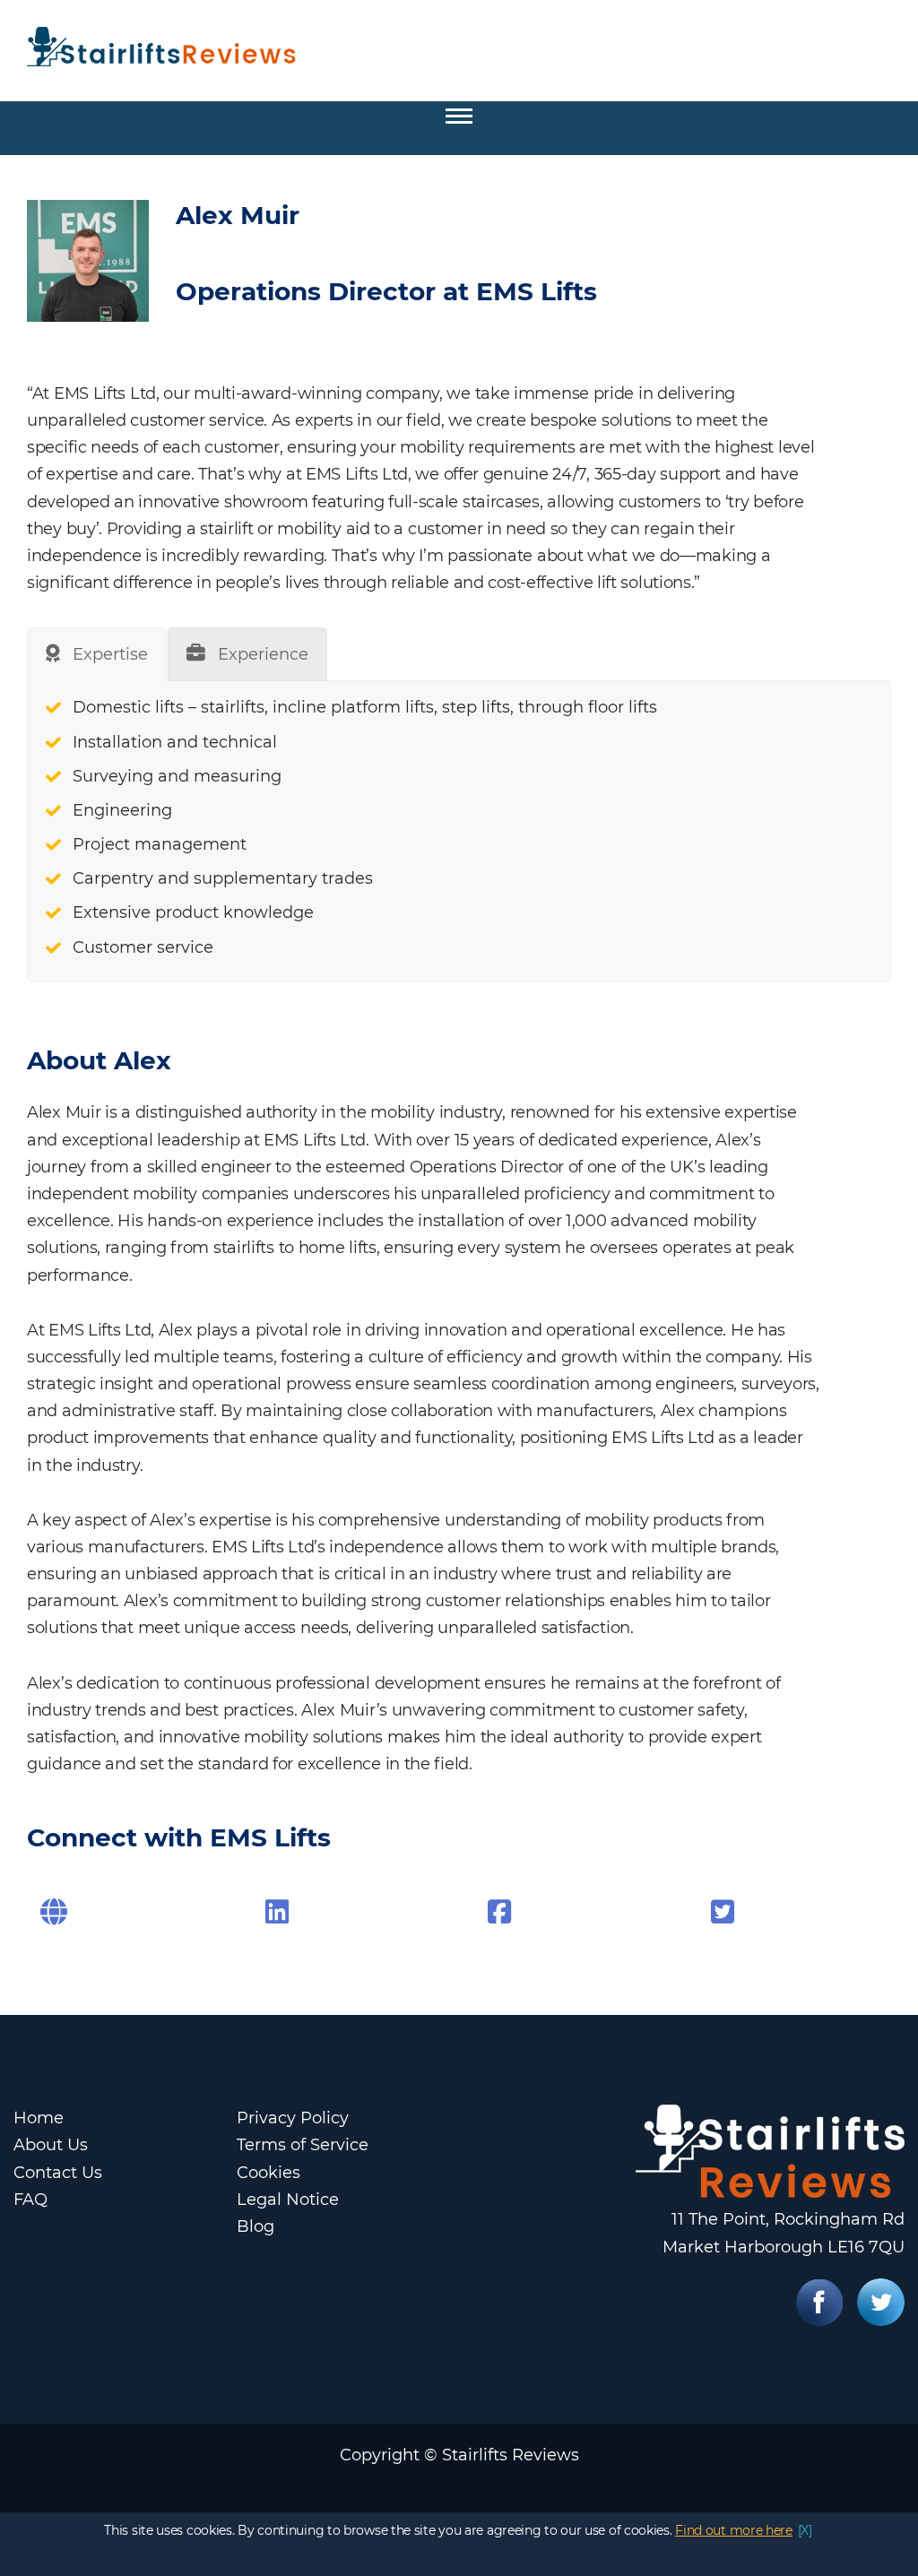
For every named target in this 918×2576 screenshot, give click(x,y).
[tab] (97, 654)
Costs (92, 187)
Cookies (268, 2173)
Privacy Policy (293, 2118)
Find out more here (734, 2530)
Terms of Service (303, 2145)
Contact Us (58, 2173)
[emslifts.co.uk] (54, 1912)
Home (39, 2118)
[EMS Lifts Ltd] (277, 1912)
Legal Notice (288, 2200)
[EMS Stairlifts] (499, 1912)
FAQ (30, 2200)
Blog (255, 2226)
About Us (51, 2145)
